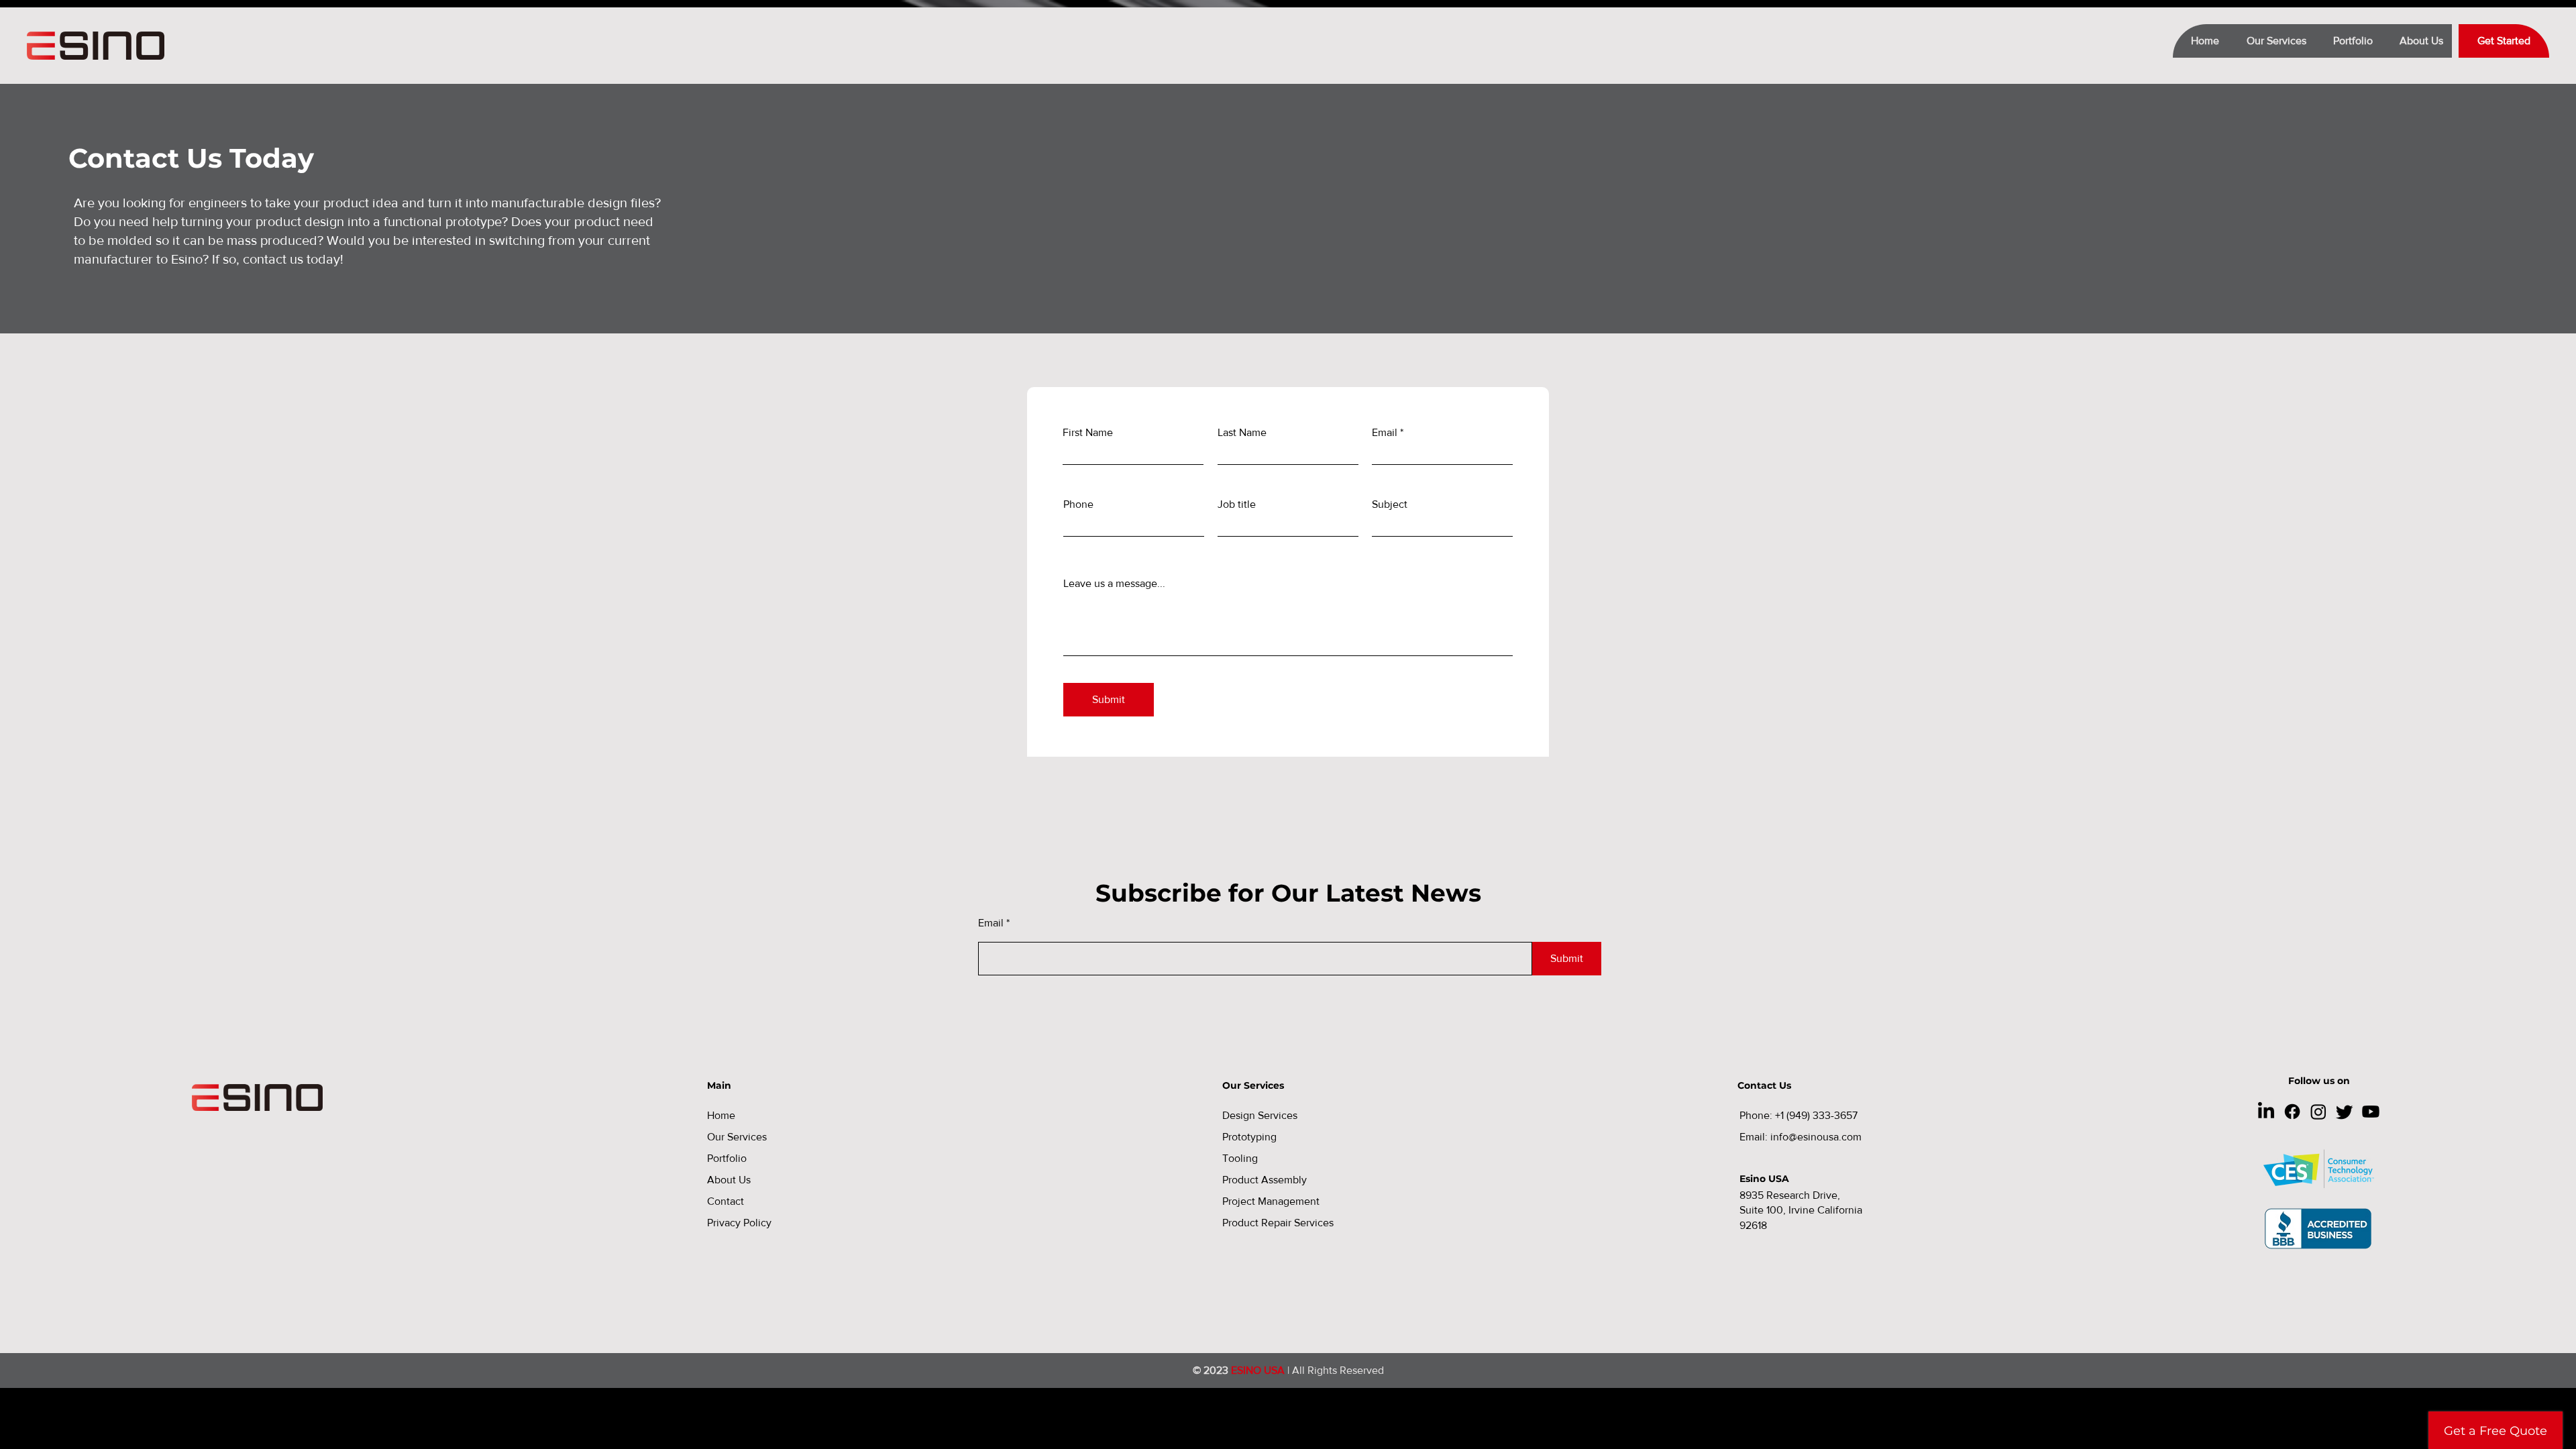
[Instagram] (2318, 1112)
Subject (1390, 504)
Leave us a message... (1114, 584)
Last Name (1242, 433)
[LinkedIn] (2266, 1112)
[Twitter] (2345, 1112)
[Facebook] (2292, 1112)
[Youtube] (2371, 1112)
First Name (1088, 433)
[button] (2271, 41)
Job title (1237, 504)
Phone (1078, 504)
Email (1385, 433)
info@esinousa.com (1816, 1137)
